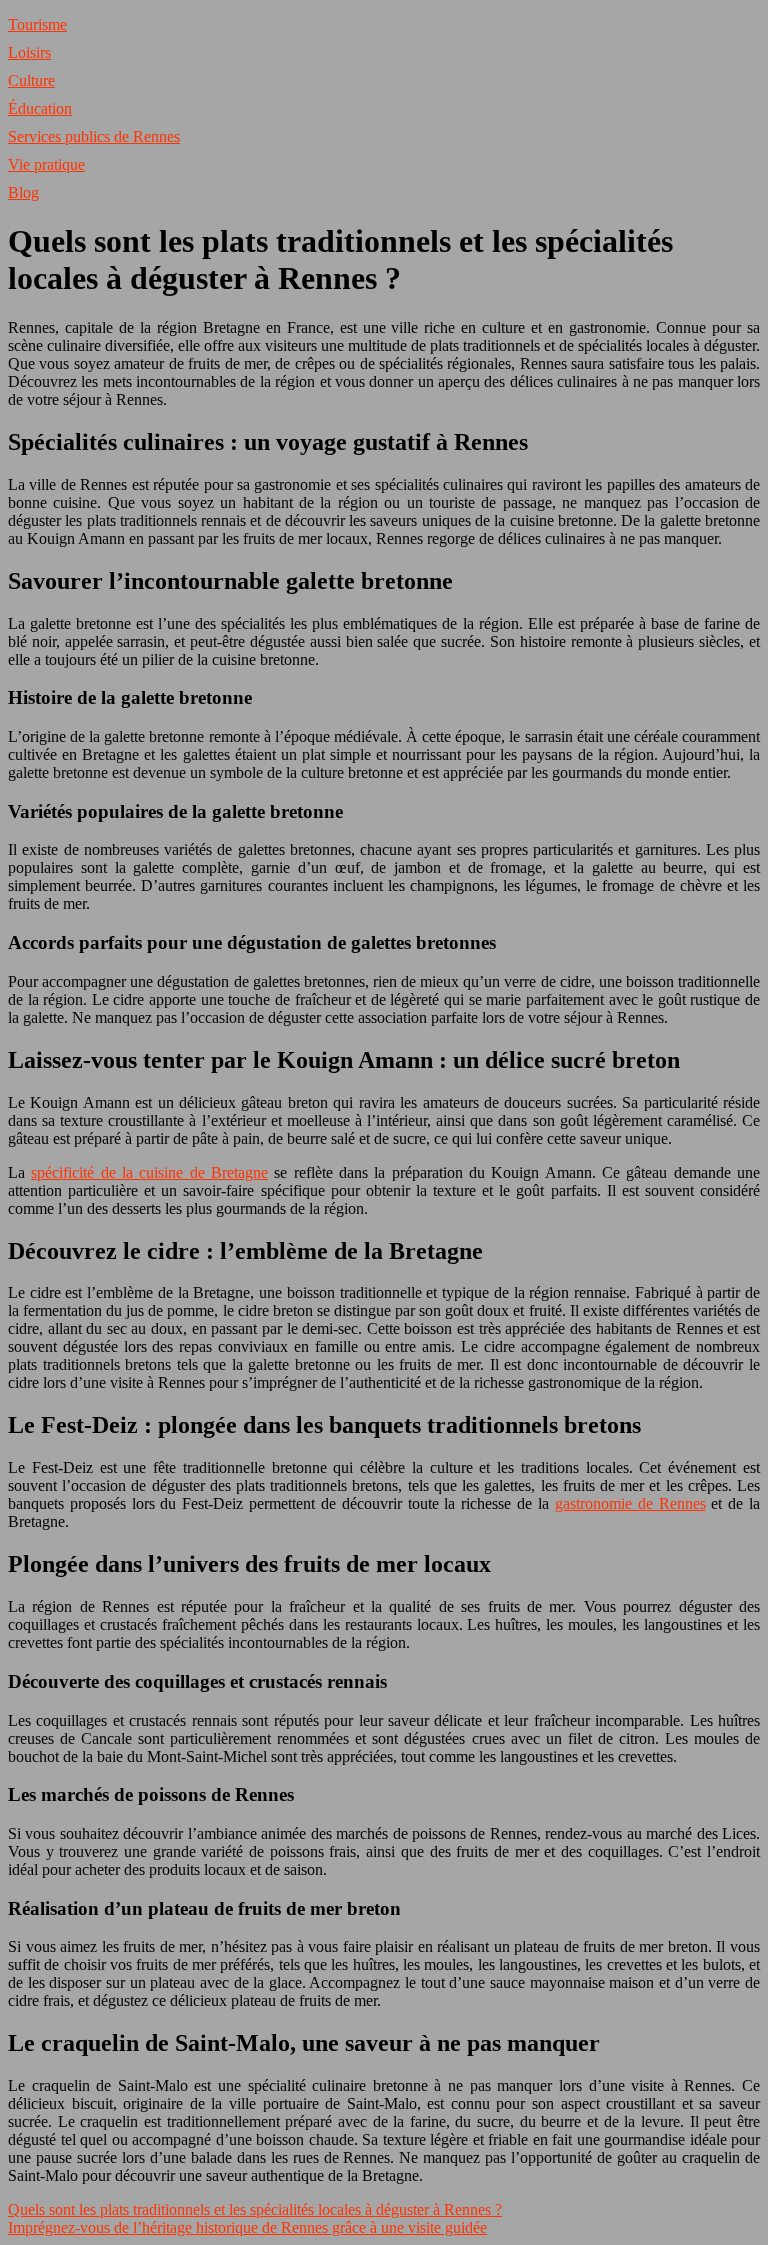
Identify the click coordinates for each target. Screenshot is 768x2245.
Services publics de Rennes (94, 136)
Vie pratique (46, 164)
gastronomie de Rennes (630, 1503)
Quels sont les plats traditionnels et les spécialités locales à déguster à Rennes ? (255, 2209)
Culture (31, 80)
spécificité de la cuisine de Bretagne (149, 1172)
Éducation (40, 108)
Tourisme (37, 24)
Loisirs (29, 52)
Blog (23, 192)
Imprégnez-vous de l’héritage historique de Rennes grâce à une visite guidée (247, 2227)
